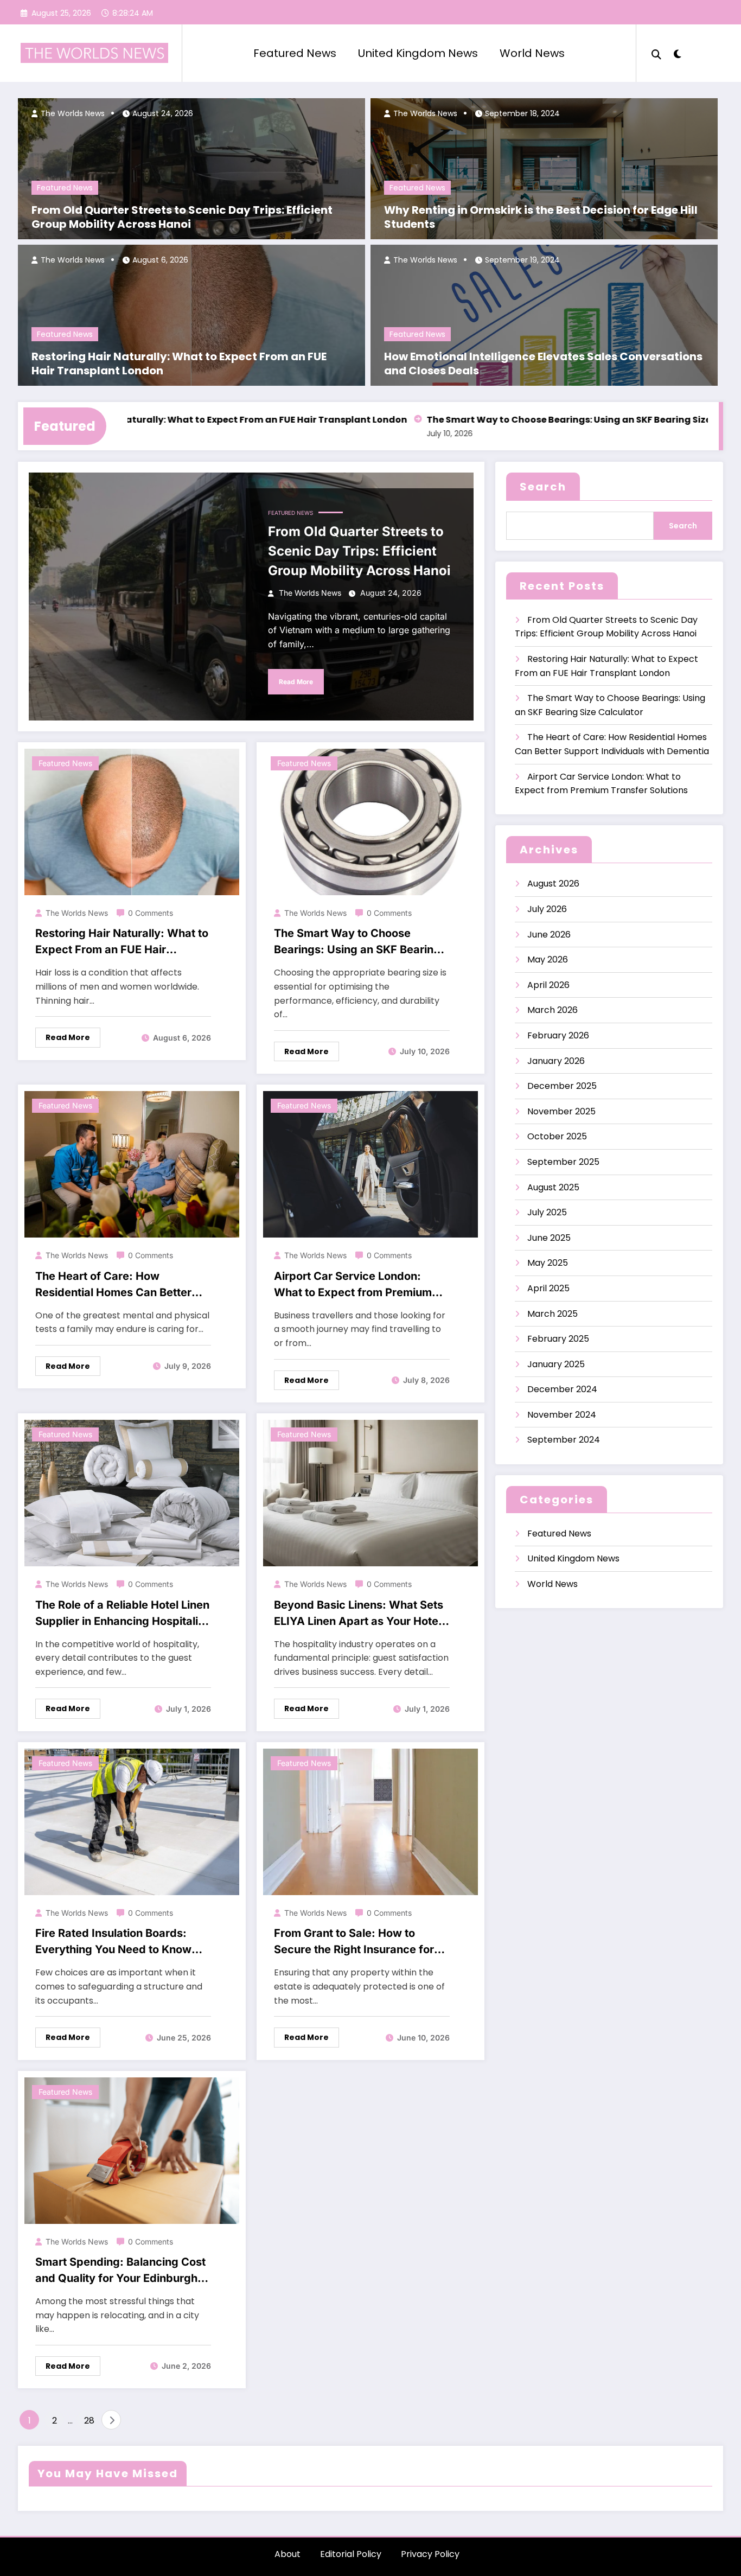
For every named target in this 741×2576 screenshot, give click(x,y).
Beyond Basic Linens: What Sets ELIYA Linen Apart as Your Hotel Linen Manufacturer (359, 1614)
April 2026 (548, 985)
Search (543, 487)
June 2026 (549, 935)
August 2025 (553, 1187)
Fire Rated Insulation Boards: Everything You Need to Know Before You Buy (113, 1942)
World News (532, 53)
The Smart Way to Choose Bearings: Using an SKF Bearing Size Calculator (534, 420)
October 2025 (557, 1136)
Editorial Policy (351, 2554)
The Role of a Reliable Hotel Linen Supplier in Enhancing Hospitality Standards (122, 1614)
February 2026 (558, 1035)
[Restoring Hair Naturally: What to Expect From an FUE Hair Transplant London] (132, 821)
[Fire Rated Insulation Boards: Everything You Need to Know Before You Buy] (132, 1821)
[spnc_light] (678, 53)
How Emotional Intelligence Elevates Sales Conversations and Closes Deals (543, 364)
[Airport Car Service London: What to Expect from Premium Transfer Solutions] (370, 1164)
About (288, 2554)
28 (89, 2421)
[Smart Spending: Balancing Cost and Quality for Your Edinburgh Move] (132, 2150)
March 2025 (552, 1314)
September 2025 (563, 1162)
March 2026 (552, 1010)
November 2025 (561, 1111)
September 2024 (564, 1440)
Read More (296, 682)
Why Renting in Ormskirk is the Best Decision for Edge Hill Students (541, 217)
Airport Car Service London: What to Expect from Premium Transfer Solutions (353, 1285)
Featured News (295, 53)
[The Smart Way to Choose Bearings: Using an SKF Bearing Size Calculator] (370, 821)
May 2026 (548, 959)
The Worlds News (72, 113)
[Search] (656, 53)
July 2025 (547, 1212)
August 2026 (553, 884)
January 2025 (556, 1364)
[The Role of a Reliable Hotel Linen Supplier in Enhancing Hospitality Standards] (132, 1492)
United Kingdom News (418, 53)
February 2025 (558, 1339)
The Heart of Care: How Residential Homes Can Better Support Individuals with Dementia (113, 1285)
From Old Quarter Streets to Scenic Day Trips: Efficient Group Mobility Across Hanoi (182, 217)
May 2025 (548, 1263)
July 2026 (547, 909)
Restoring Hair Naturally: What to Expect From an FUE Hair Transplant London (179, 364)
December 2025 (562, 1086)
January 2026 (556, 1061)
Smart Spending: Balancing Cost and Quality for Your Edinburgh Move (120, 2271)
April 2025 (548, 1288)
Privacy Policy (430, 2554)
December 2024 (562, 1389)
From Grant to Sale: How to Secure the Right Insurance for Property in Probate (354, 1942)
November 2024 (562, 1415)
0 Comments (151, 913)
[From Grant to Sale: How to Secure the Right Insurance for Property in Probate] (370, 1821)
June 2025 (549, 1238)
